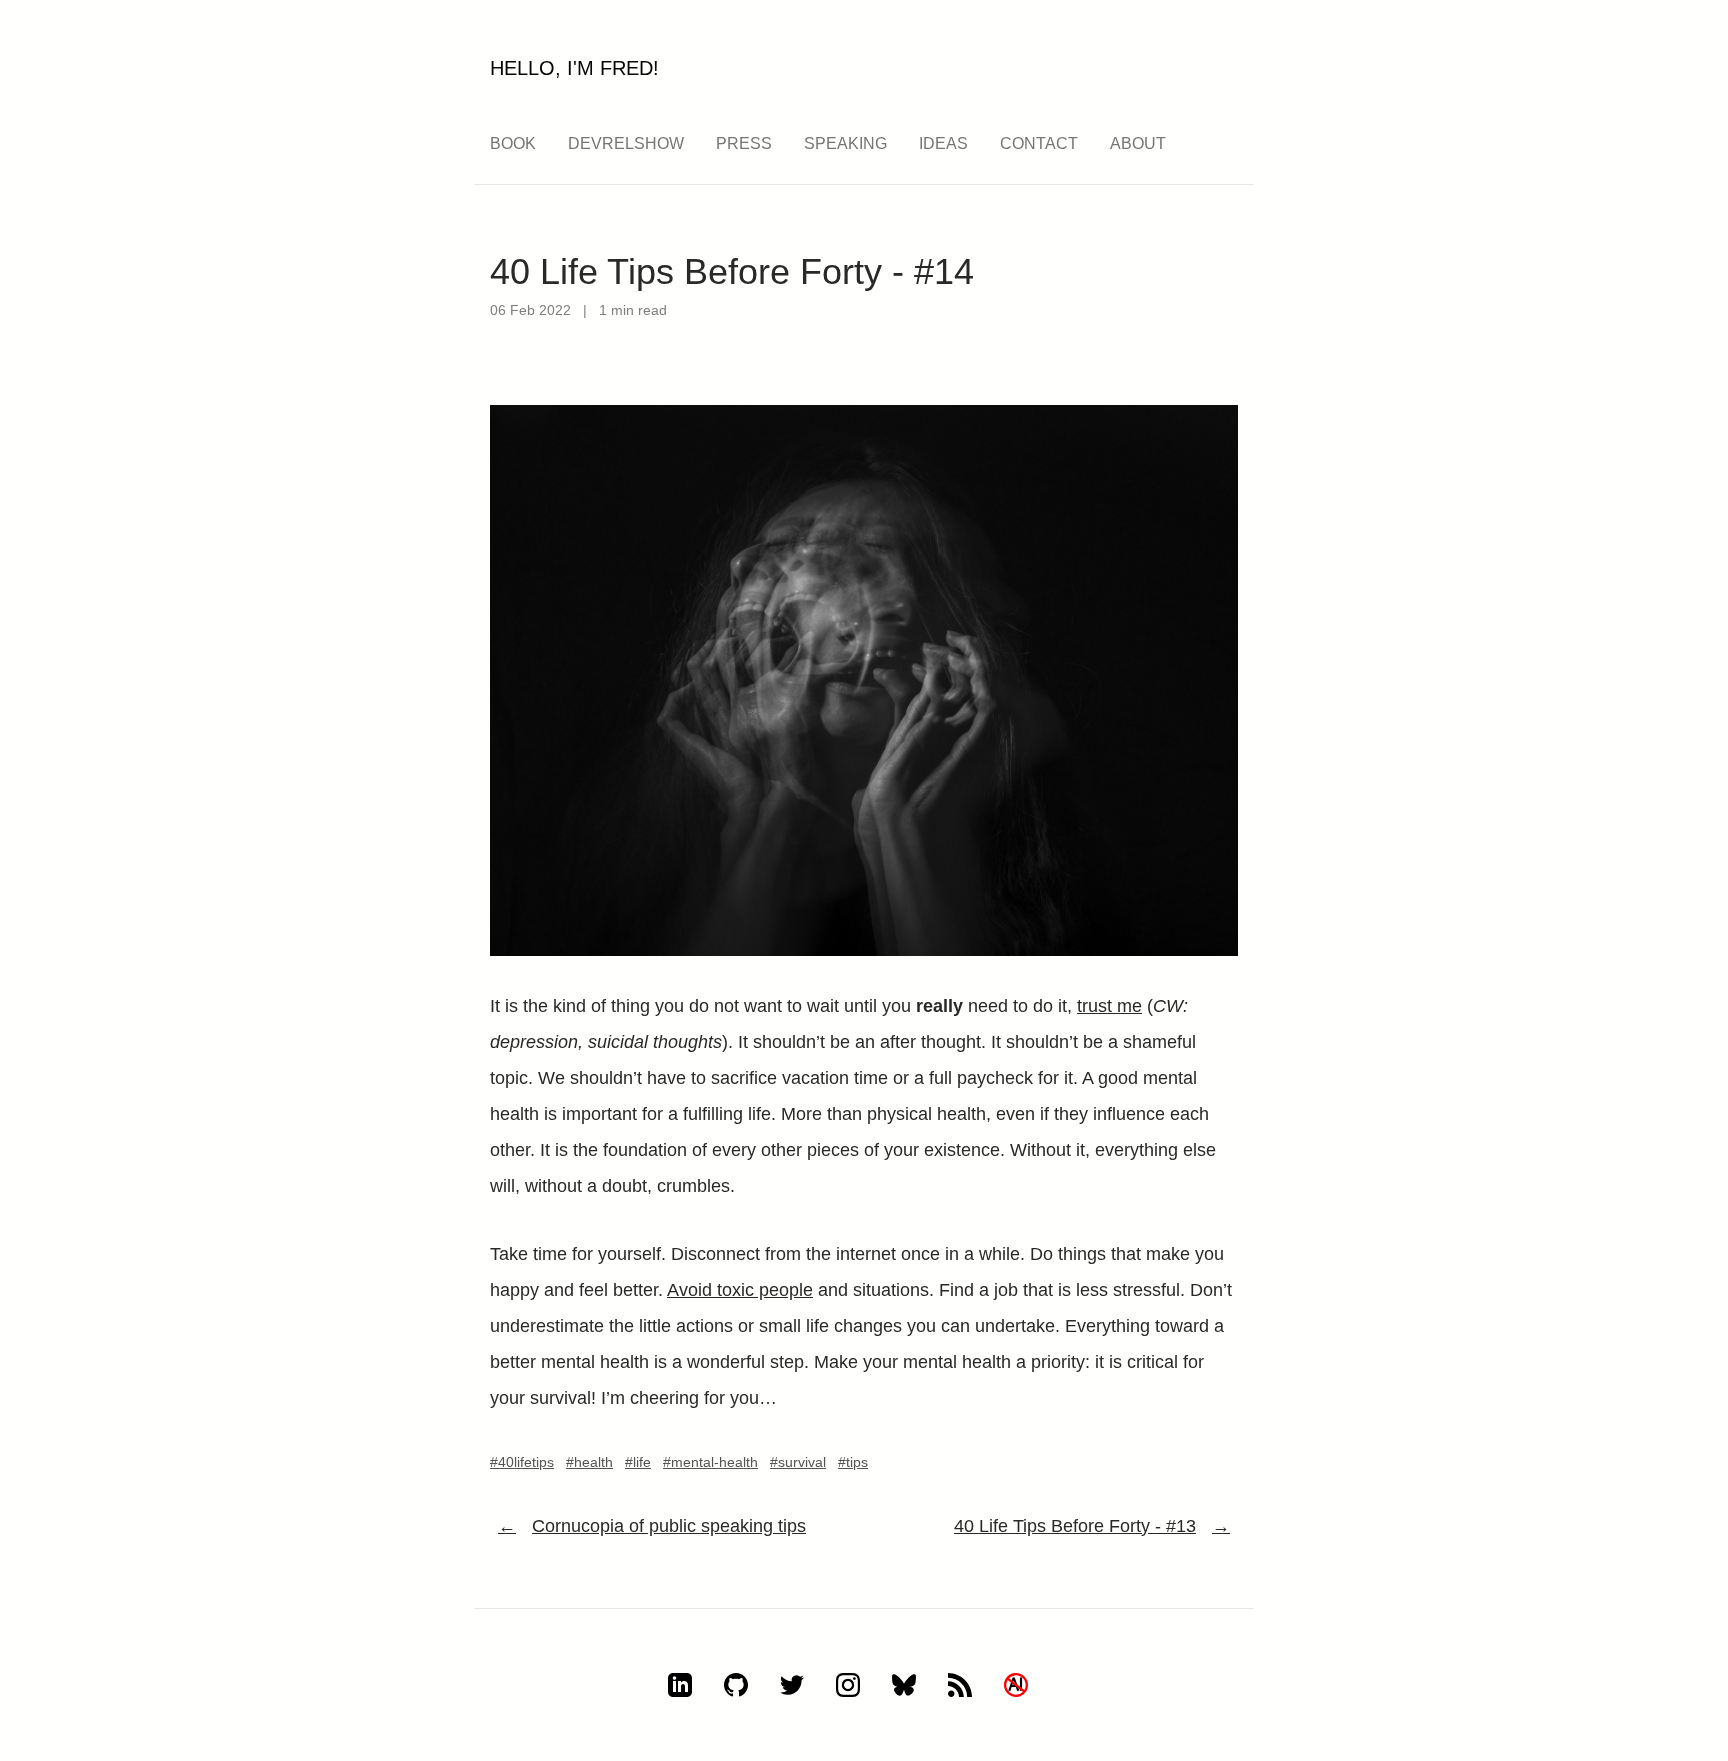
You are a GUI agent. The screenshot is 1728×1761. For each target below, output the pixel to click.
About (1138, 143)
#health (589, 1462)
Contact (1039, 143)
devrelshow (626, 143)
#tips (853, 1462)
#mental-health (710, 1462)
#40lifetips (522, 1462)
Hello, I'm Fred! (574, 68)
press (744, 143)
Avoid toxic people (740, 1290)
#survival (798, 1462)
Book (513, 143)
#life (638, 1462)
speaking (845, 143)
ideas (943, 143)
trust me (1109, 1006)
